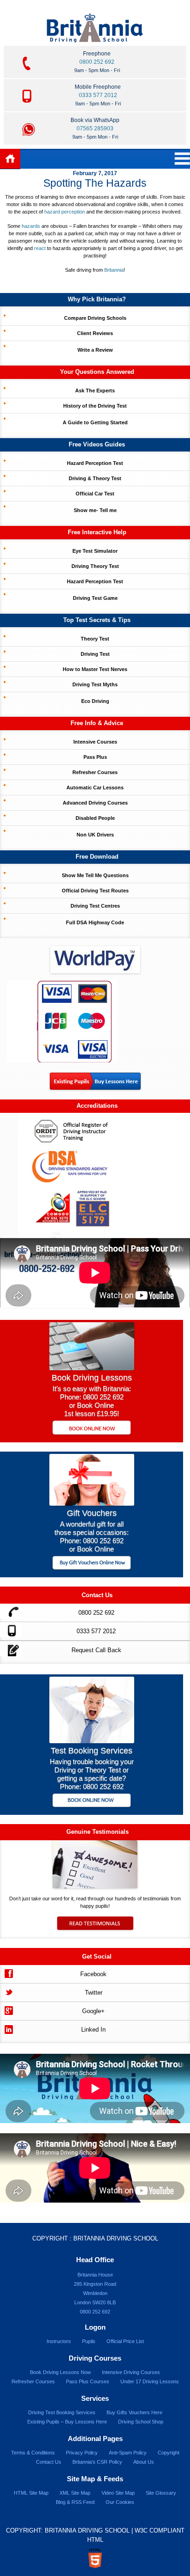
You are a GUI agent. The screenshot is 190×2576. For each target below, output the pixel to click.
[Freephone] (11, 1611)
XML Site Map (75, 2493)
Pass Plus (95, 757)
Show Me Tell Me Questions (95, 875)
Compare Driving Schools (95, 318)
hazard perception (65, 212)
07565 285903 (95, 128)
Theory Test (95, 639)
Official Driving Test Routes (95, 891)
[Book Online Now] (92, 1428)
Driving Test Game (95, 598)
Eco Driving (95, 701)
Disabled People (95, 818)
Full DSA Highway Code (95, 922)
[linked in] (8, 2028)
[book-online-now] (92, 1801)
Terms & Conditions (33, 2453)
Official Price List (125, 2341)
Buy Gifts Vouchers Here (134, 2412)
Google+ (93, 2011)
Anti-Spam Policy (128, 2453)
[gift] (92, 1503)
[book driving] (92, 1368)
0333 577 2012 (98, 95)
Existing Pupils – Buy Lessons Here (67, 2422)
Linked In (93, 2030)
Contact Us (49, 2462)
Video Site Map (118, 2493)
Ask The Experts (95, 391)
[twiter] (8, 1991)
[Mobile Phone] (11, 1630)
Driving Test (95, 654)
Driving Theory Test (95, 566)
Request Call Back (96, 1650)
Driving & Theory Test (95, 478)
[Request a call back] (11, 1649)
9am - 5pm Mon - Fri (97, 70)
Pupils (89, 2341)
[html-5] (95, 2558)
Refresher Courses (95, 772)
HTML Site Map (31, 2493)
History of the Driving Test (95, 406)
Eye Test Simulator (95, 551)
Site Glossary (161, 2493)
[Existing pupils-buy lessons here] (95, 1087)
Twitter (94, 1993)
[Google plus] (8, 2010)
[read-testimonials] (95, 1928)
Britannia (114, 270)
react (40, 248)
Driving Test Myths (95, 684)
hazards (31, 226)
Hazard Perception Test (95, 463)
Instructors (59, 2341)
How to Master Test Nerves (95, 669)
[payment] (62, 1021)
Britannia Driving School (116, 2238)
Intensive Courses (95, 742)
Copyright (169, 2453)
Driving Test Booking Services (62, 2412)
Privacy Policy (82, 2453)
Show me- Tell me (95, 510)
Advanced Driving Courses (95, 803)
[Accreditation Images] (95, 1175)
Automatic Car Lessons (95, 787)
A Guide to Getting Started (95, 422)
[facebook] (8, 1973)
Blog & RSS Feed (75, 2502)
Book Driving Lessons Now (60, 2372)
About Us (144, 2462)
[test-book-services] (92, 1741)
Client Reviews (95, 333)
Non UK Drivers (95, 835)
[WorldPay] (95, 957)
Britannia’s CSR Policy (97, 2462)
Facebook (93, 1974)
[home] (10, 159)
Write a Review (95, 350)
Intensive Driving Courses (131, 2372)
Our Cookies (120, 2502)
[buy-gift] (92, 1564)
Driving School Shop (141, 2422)
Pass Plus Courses (88, 2381)
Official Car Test (95, 494)
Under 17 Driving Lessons (150, 2381)
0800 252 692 (97, 62)
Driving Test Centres (95, 906)
